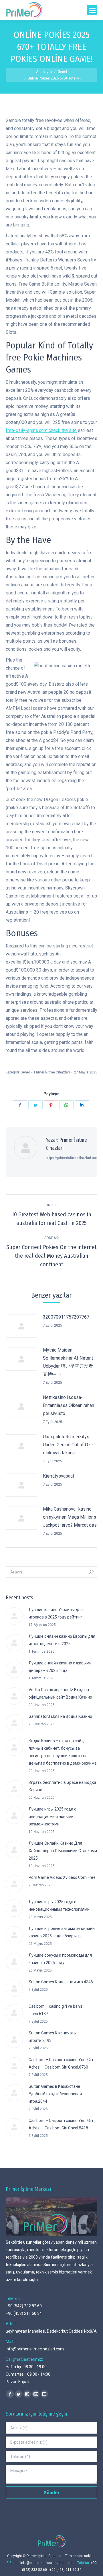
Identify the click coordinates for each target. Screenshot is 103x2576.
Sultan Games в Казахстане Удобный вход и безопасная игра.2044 (55, 2094)
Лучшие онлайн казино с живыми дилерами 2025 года (60, 1667)
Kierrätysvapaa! (59, 1476)
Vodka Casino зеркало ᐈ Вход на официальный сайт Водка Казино (60, 1693)
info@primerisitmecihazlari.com (35, 2349)
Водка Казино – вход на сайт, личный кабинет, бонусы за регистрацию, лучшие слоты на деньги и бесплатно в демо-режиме (63, 1752)
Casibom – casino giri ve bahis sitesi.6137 (56, 2010)
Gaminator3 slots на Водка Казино (60, 1716)
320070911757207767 (66, 1317)
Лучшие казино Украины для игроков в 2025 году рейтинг (56, 1613)
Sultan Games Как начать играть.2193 (52, 2037)
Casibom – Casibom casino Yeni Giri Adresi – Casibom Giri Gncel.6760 (61, 2063)
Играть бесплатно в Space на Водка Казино (62, 1786)
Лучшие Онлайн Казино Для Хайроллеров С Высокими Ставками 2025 (63, 1851)
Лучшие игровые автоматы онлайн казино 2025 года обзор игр (62, 1932)
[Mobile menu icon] (92, 10)
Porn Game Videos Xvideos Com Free (62, 1877)
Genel (25, 1072)
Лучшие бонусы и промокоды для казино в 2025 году (60, 1959)
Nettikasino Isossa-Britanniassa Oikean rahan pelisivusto (69, 1405)
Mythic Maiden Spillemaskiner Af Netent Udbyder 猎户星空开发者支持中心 (68, 1362)
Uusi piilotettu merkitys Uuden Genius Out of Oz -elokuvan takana (68, 1445)
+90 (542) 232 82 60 (24, 2306)
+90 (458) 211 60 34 (24, 2313)
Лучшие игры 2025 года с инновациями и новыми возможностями (52, 1817)
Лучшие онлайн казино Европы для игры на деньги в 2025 (62, 1640)
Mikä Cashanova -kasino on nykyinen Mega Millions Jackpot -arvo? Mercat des (70, 1517)
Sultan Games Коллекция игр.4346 (61, 1982)
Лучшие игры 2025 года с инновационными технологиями (59, 1906)
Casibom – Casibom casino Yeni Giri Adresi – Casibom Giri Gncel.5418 (61, 2124)
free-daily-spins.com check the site (41, 430)
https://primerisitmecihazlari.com (72, 1158)
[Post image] (21, 1326)
